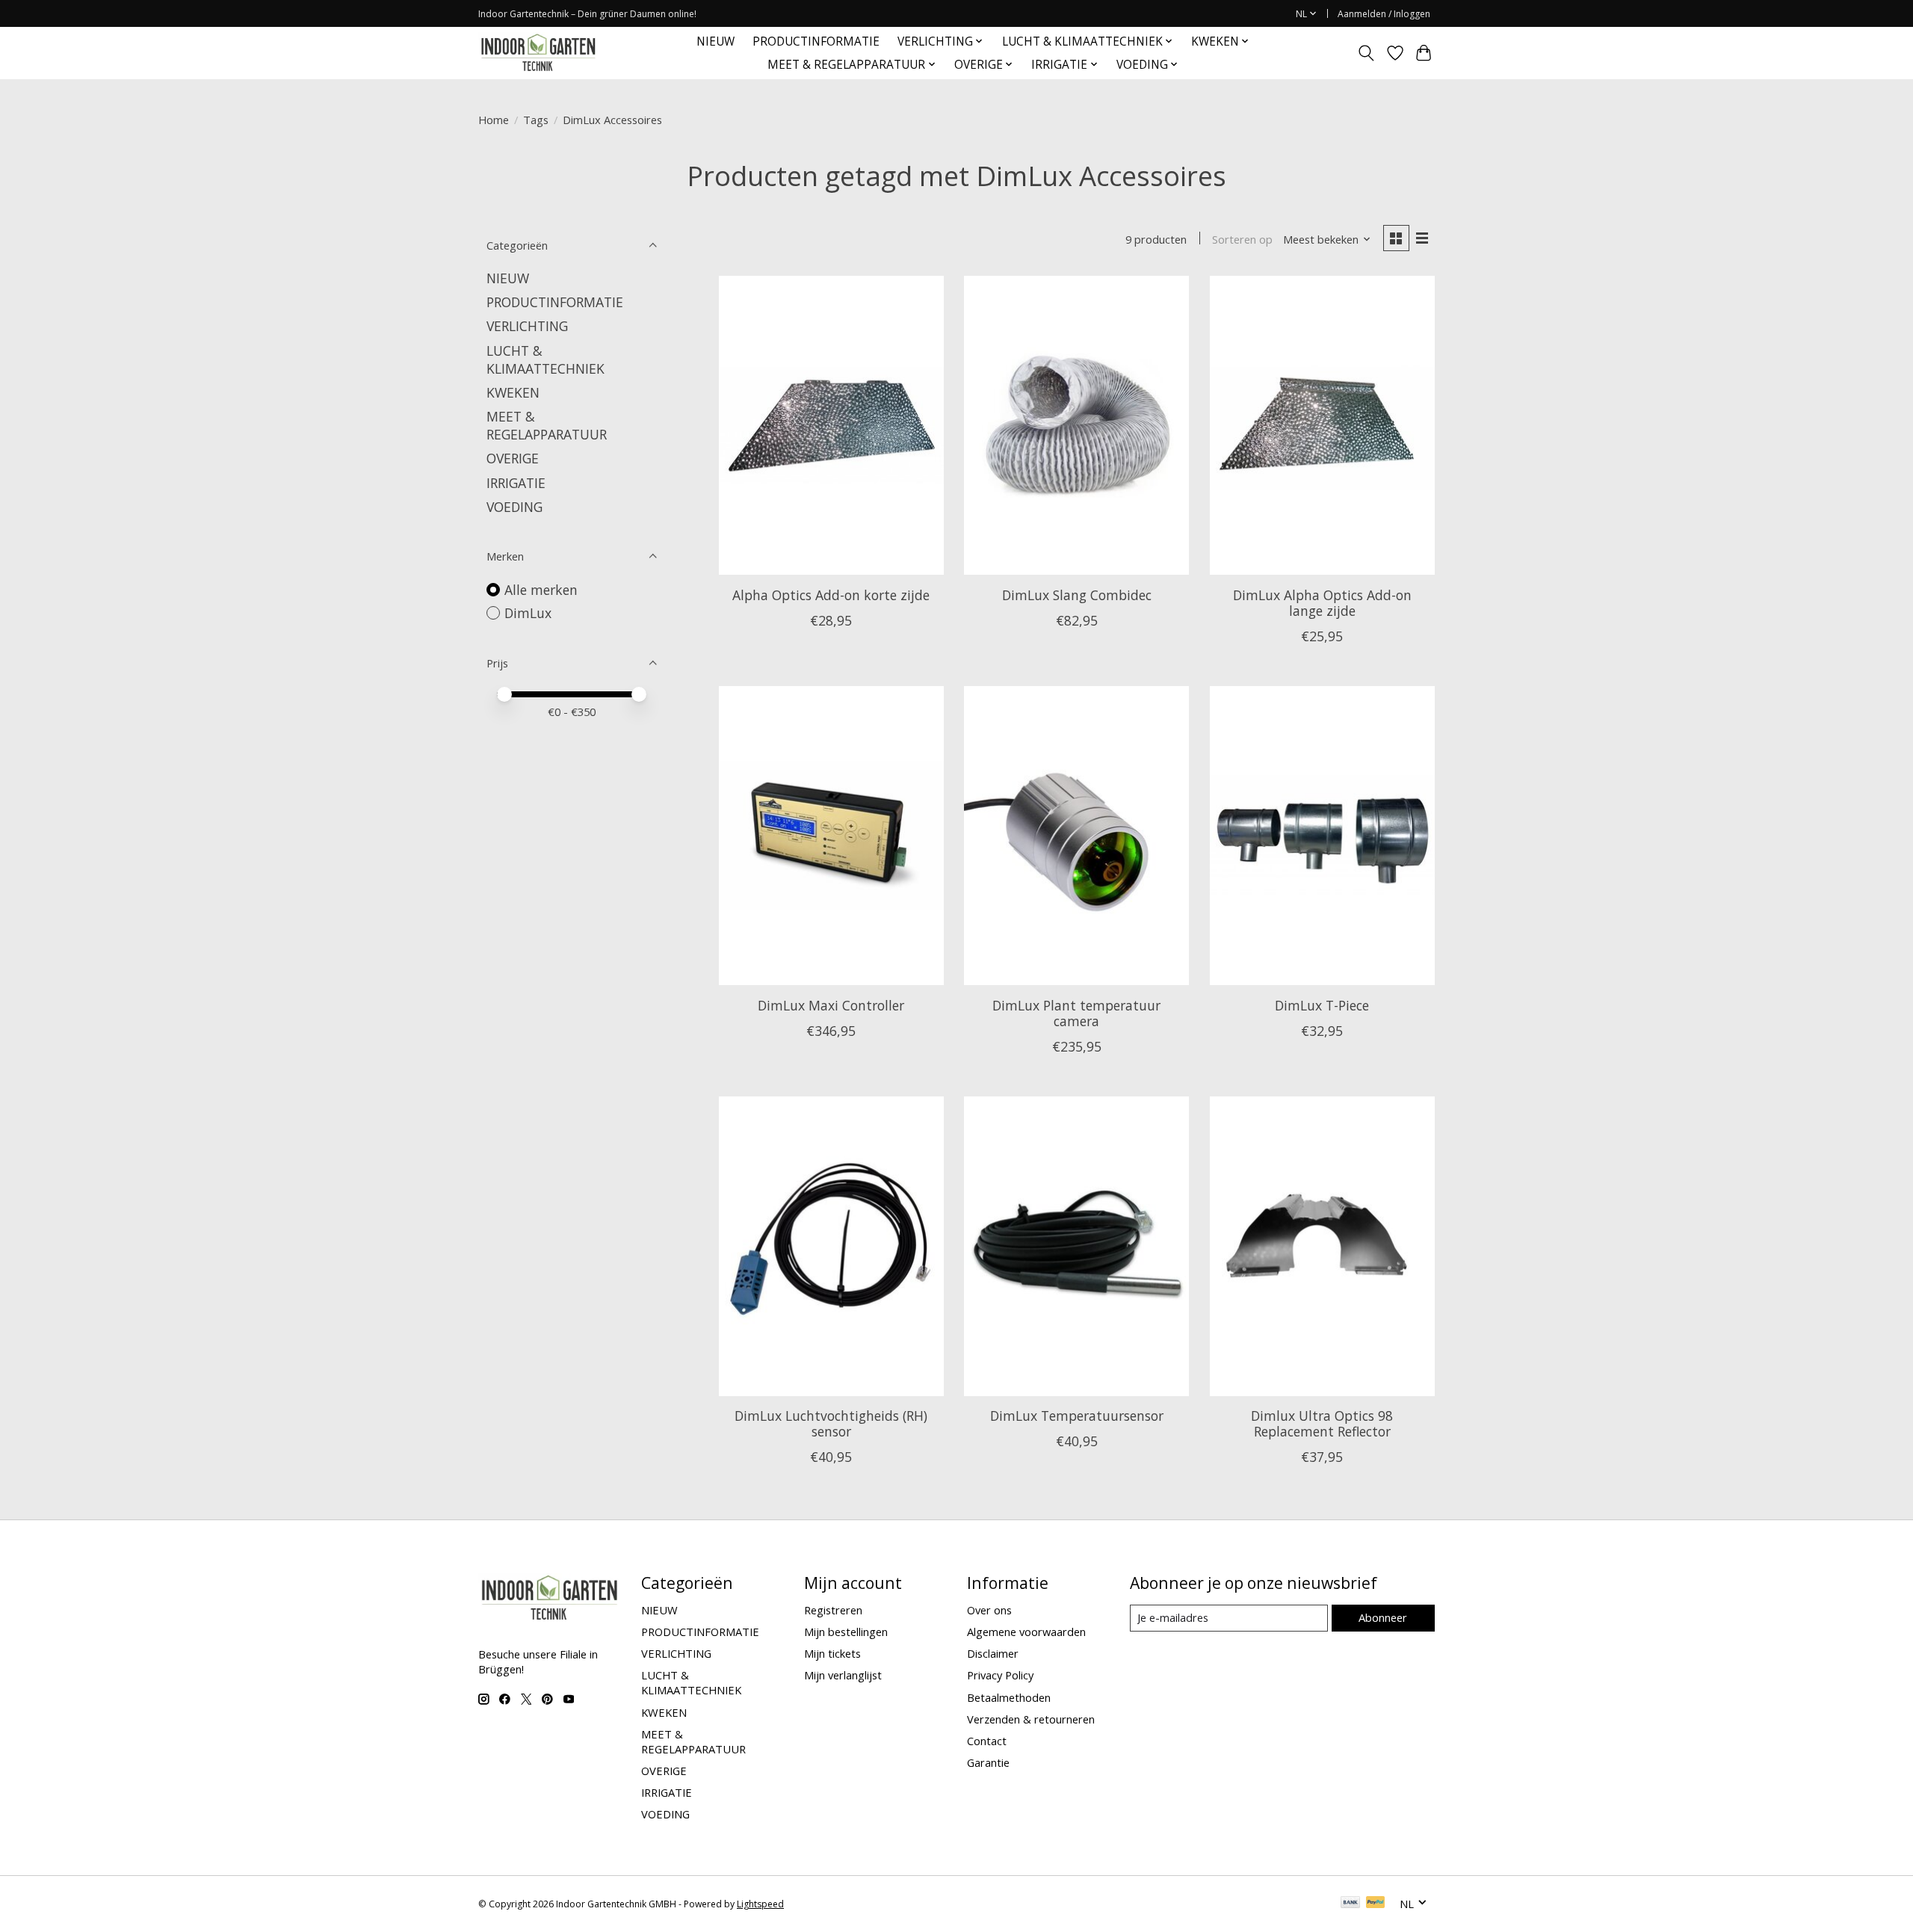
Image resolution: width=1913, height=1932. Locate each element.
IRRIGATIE (516, 483)
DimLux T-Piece (1322, 1005)
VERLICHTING (527, 326)
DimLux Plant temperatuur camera (1076, 1013)
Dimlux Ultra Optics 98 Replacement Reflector (1322, 1423)
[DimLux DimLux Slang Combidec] (1076, 425)
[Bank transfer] (1350, 1904)
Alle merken (541, 590)
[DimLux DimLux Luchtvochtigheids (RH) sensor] (831, 1246)
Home (494, 120)
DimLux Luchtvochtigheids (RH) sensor (831, 1423)
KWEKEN (513, 392)
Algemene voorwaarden (1026, 1632)
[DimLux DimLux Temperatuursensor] (1076, 1246)
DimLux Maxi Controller (831, 1005)
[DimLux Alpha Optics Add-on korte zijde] (831, 425)
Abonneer (1383, 1617)
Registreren (833, 1610)
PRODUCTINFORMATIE (816, 41)
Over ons (989, 1610)
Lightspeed (760, 1904)
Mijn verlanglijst (843, 1675)
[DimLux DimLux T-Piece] (1322, 836)
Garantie (988, 1762)
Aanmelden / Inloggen (1384, 14)
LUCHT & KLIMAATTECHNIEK (546, 359)
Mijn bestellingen (846, 1632)
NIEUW (716, 41)
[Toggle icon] (1366, 53)
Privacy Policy (1000, 1675)
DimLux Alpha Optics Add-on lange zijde (1322, 603)
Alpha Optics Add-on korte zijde (831, 595)
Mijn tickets (832, 1653)
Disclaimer (993, 1653)
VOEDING (514, 507)
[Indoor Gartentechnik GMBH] (538, 53)
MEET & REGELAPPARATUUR (547, 425)
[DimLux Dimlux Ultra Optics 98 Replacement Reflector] (1322, 1246)
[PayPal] (1376, 1904)
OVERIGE (513, 458)
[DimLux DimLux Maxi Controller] (831, 836)
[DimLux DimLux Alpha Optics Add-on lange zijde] (1322, 425)
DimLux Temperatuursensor (1077, 1416)
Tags (536, 120)
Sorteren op (1242, 239)
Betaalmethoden (1009, 1697)
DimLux (528, 613)
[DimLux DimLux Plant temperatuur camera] (1076, 836)
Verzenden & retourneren (1031, 1719)
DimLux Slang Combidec (1077, 595)
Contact (987, 1741)
